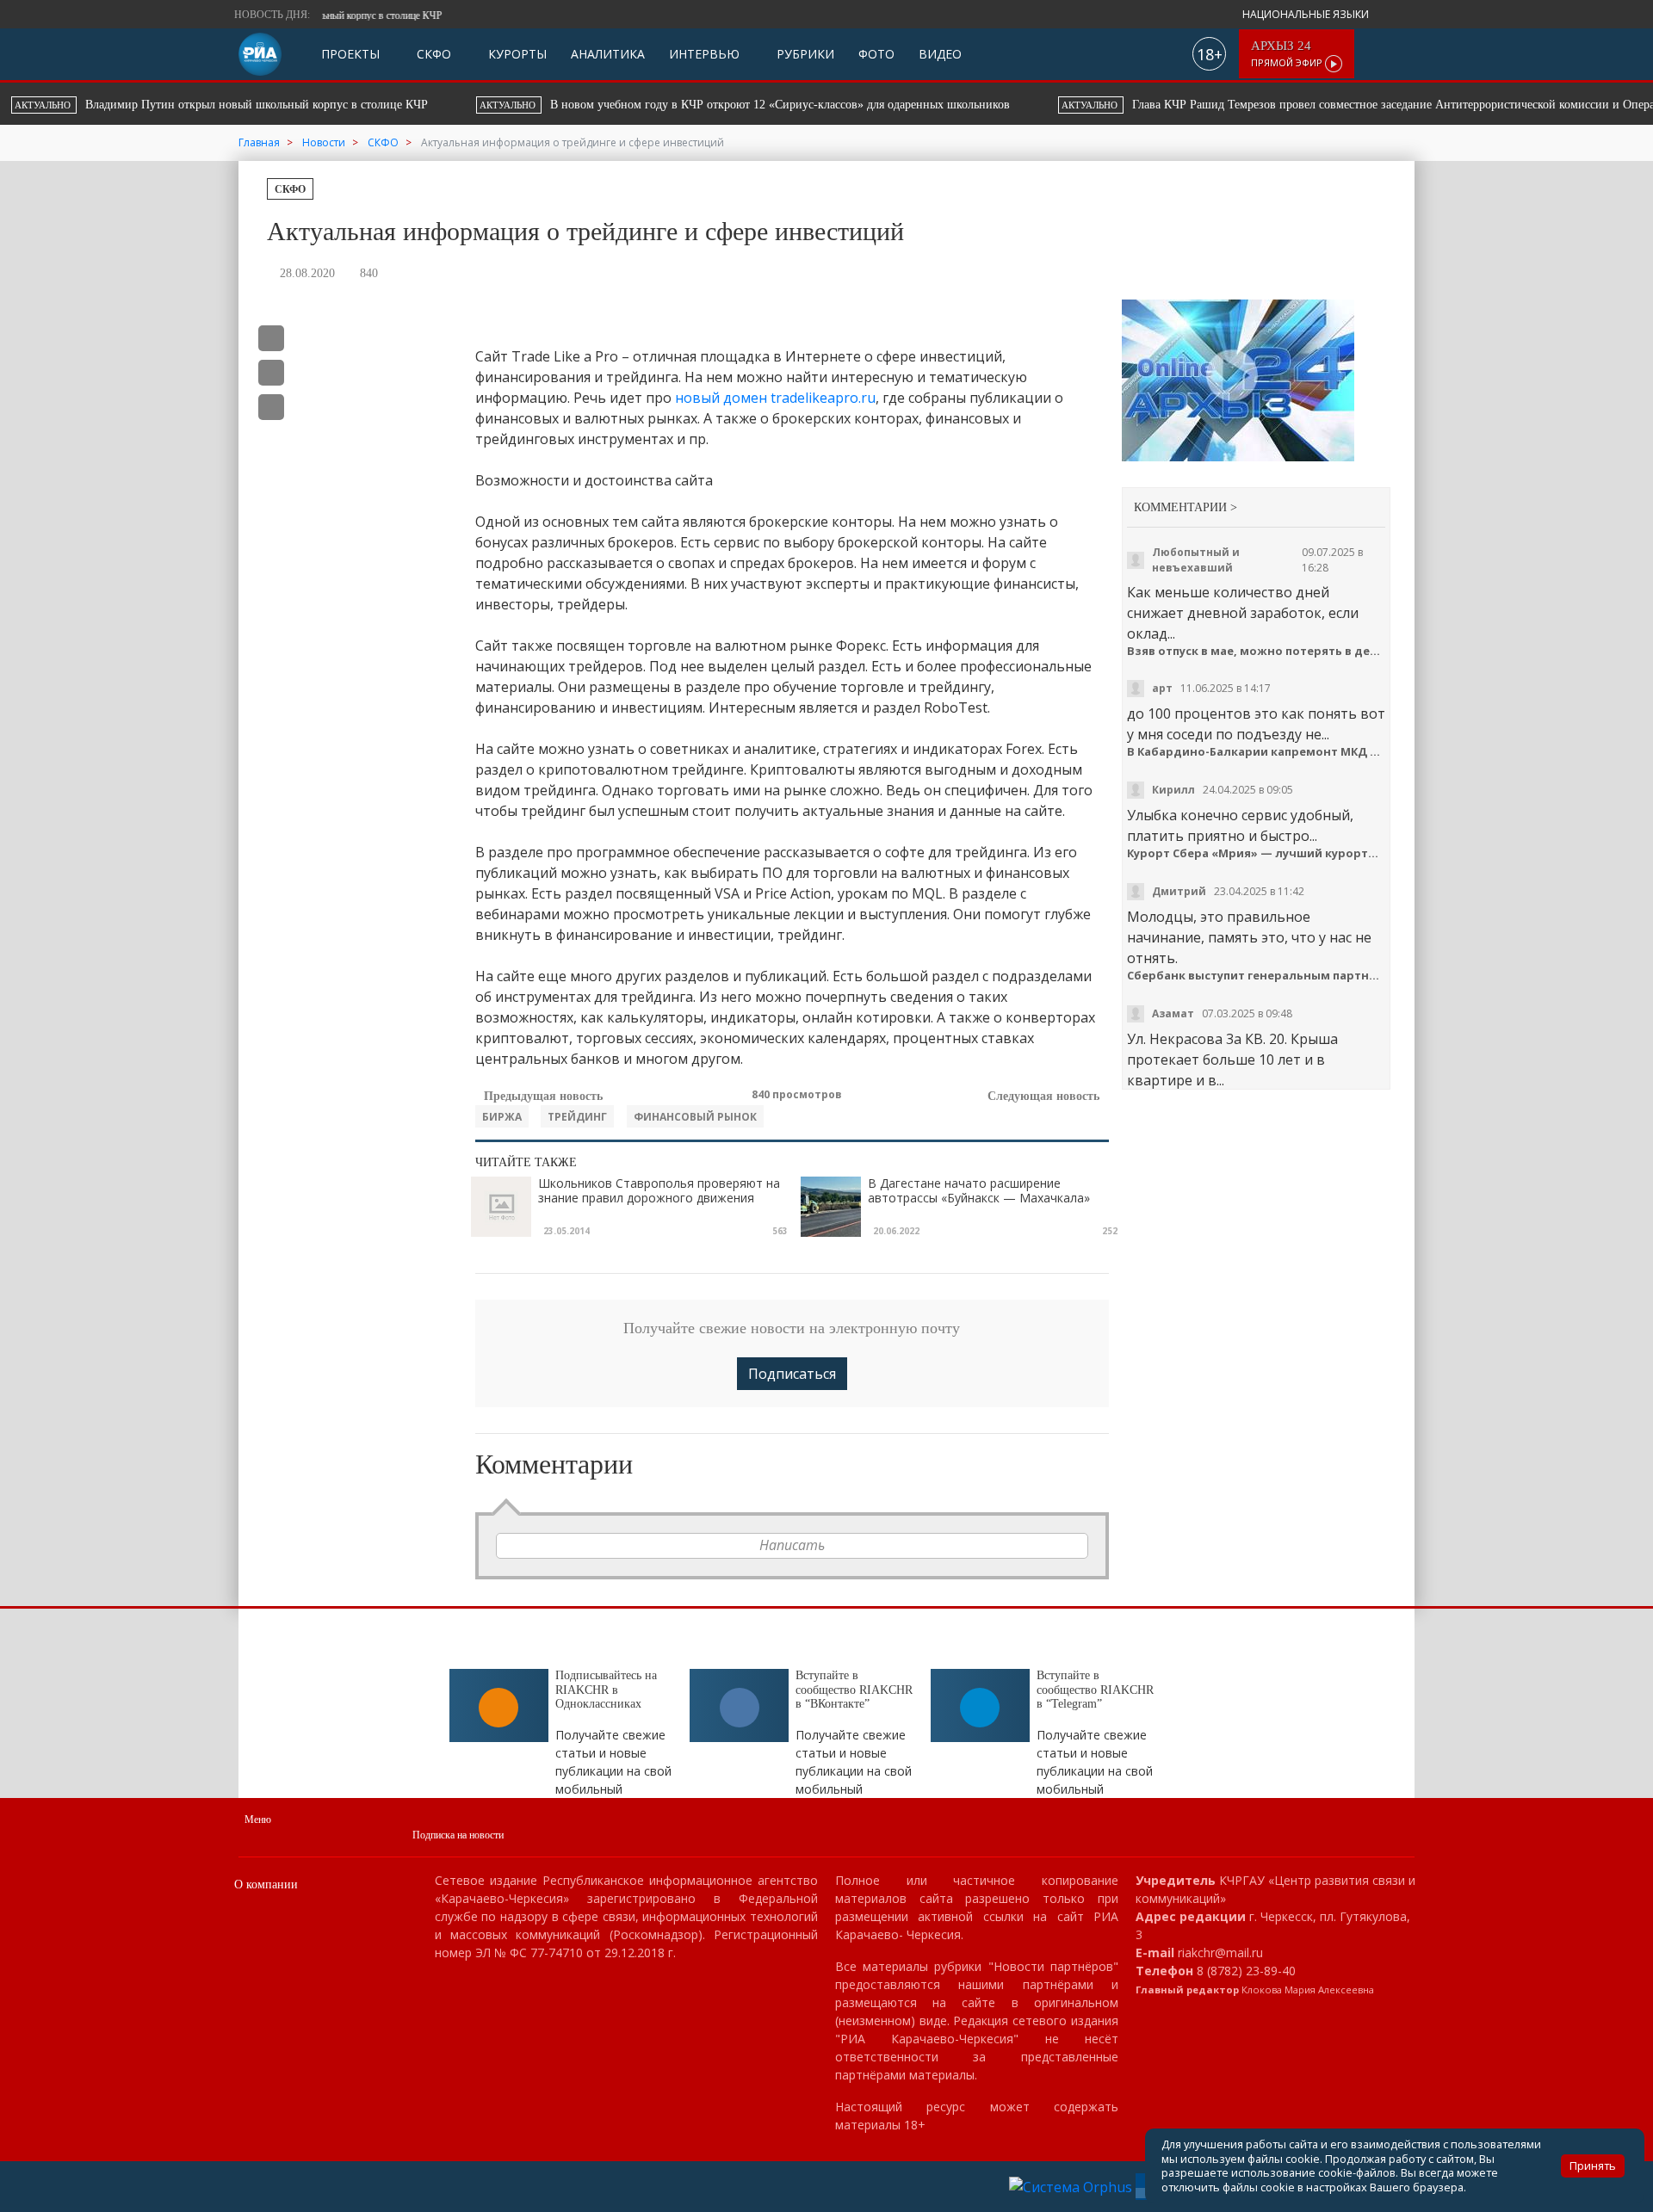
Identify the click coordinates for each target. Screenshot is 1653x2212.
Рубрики (804, 54)
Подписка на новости (458, 1835)
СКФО (432, 54)
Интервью (704, 54)
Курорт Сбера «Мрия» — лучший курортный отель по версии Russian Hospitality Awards (1257, 853)
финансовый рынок (695, 1117)
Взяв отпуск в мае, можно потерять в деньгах (1257, 651)
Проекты (350, 54)
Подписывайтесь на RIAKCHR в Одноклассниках (606, 1690)
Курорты (516, 54)
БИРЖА (502, 1117)
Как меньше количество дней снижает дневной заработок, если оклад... (1243, 613)
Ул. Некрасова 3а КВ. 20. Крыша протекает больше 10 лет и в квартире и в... (1232, 1060)
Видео (940, 54)
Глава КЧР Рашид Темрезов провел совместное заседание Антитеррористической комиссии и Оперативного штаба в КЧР (808, 105)
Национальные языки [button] (1307, 14)
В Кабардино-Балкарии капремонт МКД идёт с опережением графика (1257, 752)
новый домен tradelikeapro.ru (775, 398)
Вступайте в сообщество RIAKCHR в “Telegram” (1095, 1690)
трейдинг (577, 1117)
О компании (266, 1885)
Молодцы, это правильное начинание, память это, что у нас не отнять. (1249, 937)
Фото (876, 54)
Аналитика (608, 54)
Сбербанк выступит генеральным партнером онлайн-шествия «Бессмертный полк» (1257, 976)
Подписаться (792, 1374)
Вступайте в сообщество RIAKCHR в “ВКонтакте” (854, 1690)
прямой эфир (1288, 54)
